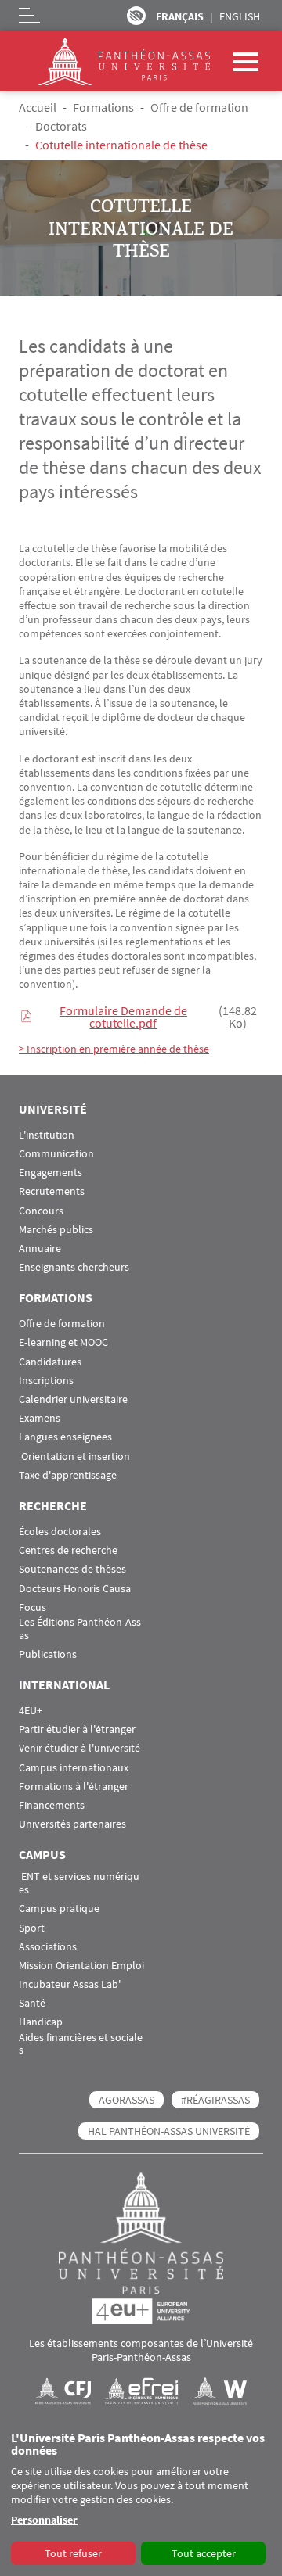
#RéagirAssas (215, 2100)
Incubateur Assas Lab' (70, 1984)
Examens (40, 1418)
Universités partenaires (72, 1824)
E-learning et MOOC (63, 1342)
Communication (56, 1154)
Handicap (41, 2022)
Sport (32, 1928)
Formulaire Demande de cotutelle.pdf (123, 1017)
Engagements (51, 1173)
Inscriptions (46, 1381)
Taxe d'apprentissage (68, 1475)
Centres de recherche (68, 1550)
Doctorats (61, 126)
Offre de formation (199, 107)
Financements (52, 1805)
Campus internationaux (74, 1768)
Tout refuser (73, 2553)
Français (180, 16)
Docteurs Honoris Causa (75, 1589)
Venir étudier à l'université (80, 1748)
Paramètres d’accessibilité (136, 16)
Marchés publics (56, 1230)
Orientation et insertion (74, 1457)
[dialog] (141, 2499)
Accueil (38, 107)
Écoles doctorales (60, 1532)
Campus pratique (59, 1909)
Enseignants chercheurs (74, 1267)
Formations (103, 107)
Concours (41, 1211)
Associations (48, 1947)
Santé (32, 2003)
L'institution (47, 1135)
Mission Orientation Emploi (81, 1966)
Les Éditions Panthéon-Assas (80, 1629)
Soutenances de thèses (72, 1569)
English (240, 16)
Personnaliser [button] (44, 2520)
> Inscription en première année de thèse (114, 1049)
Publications (48, 1654)
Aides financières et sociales (81, 2044)
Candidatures (50, 1362)
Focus (33, 1607)
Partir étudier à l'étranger (77, 1729)
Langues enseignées (65, 1437)
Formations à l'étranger (74, 1787)
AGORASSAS (127, 2100)
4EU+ (31, 1711)
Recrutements (52, 1191)
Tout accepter (204, 2553)
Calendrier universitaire (73, 1399)
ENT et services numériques (79, 1883)
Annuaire (40, 1249)
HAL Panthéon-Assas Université (169, 2131)
